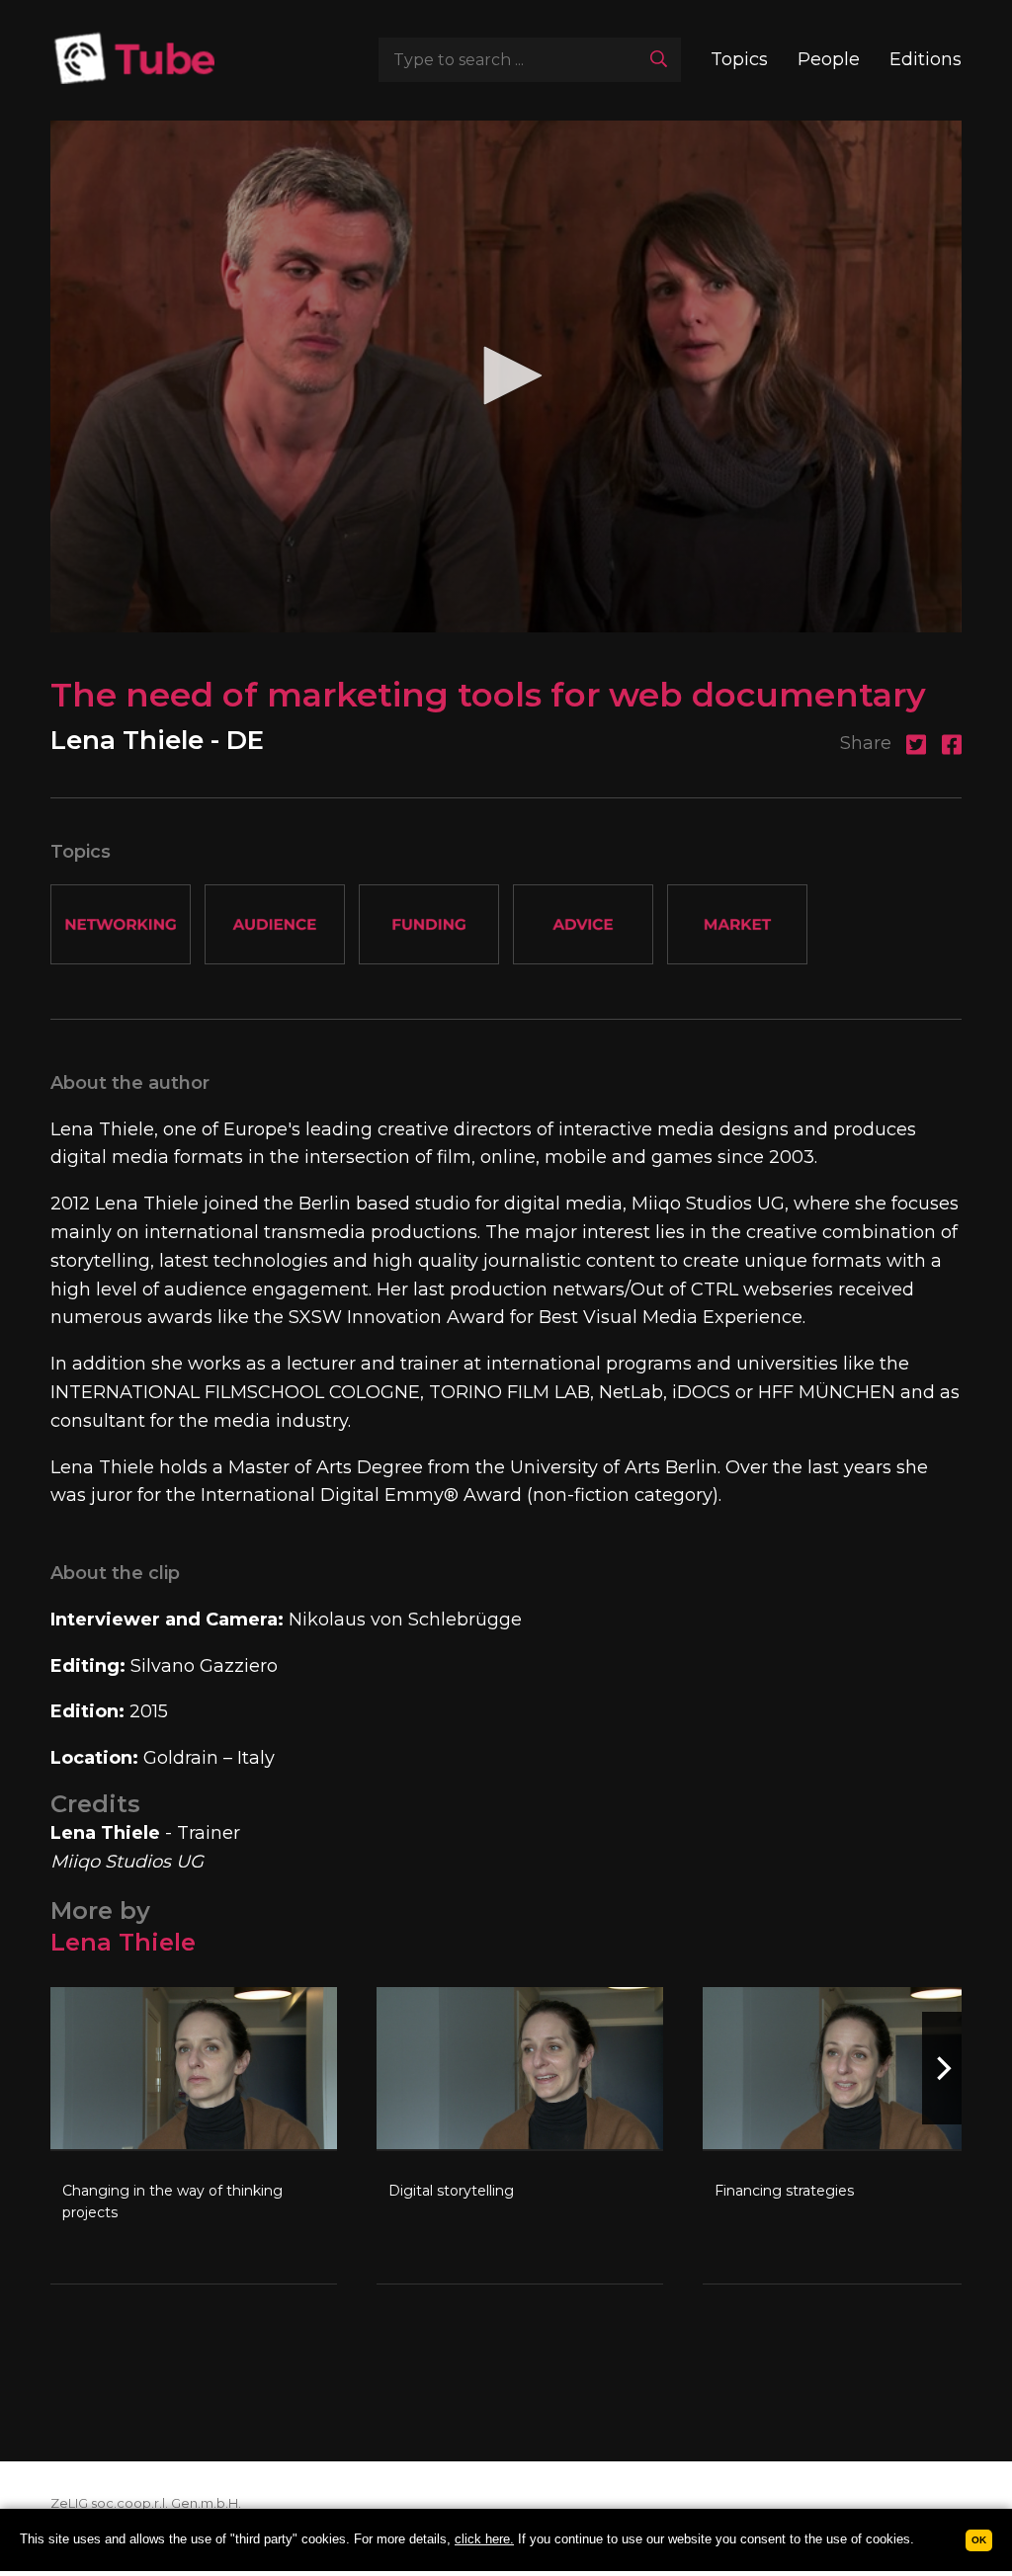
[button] (506, 375)
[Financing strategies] (846, 2135)
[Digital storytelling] (520, 2135)
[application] (506, 376)
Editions (926, 59)
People (829, 59)
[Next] (942, 2068)
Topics (739, 59)
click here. (484, 2539)
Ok (979, 2540)
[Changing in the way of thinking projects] (194, 2135)
